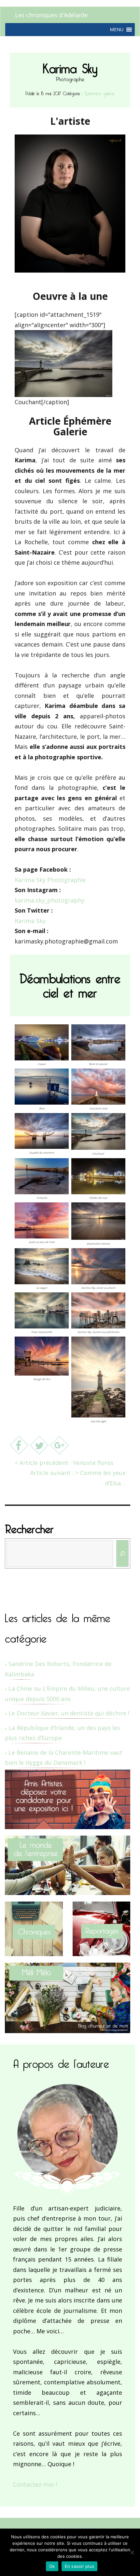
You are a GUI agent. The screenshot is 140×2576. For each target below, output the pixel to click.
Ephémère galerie (100, 92)
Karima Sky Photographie (50, 880)
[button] (117, 30)
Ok (52, 2566)
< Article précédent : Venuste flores (64, 1463)
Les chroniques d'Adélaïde (51, 15)
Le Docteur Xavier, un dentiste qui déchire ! (69, 1713)
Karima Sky (30, 921)
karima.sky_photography (49, 900)
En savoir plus (80, 2566)
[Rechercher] (123, 1553)
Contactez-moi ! (35, 2484)
